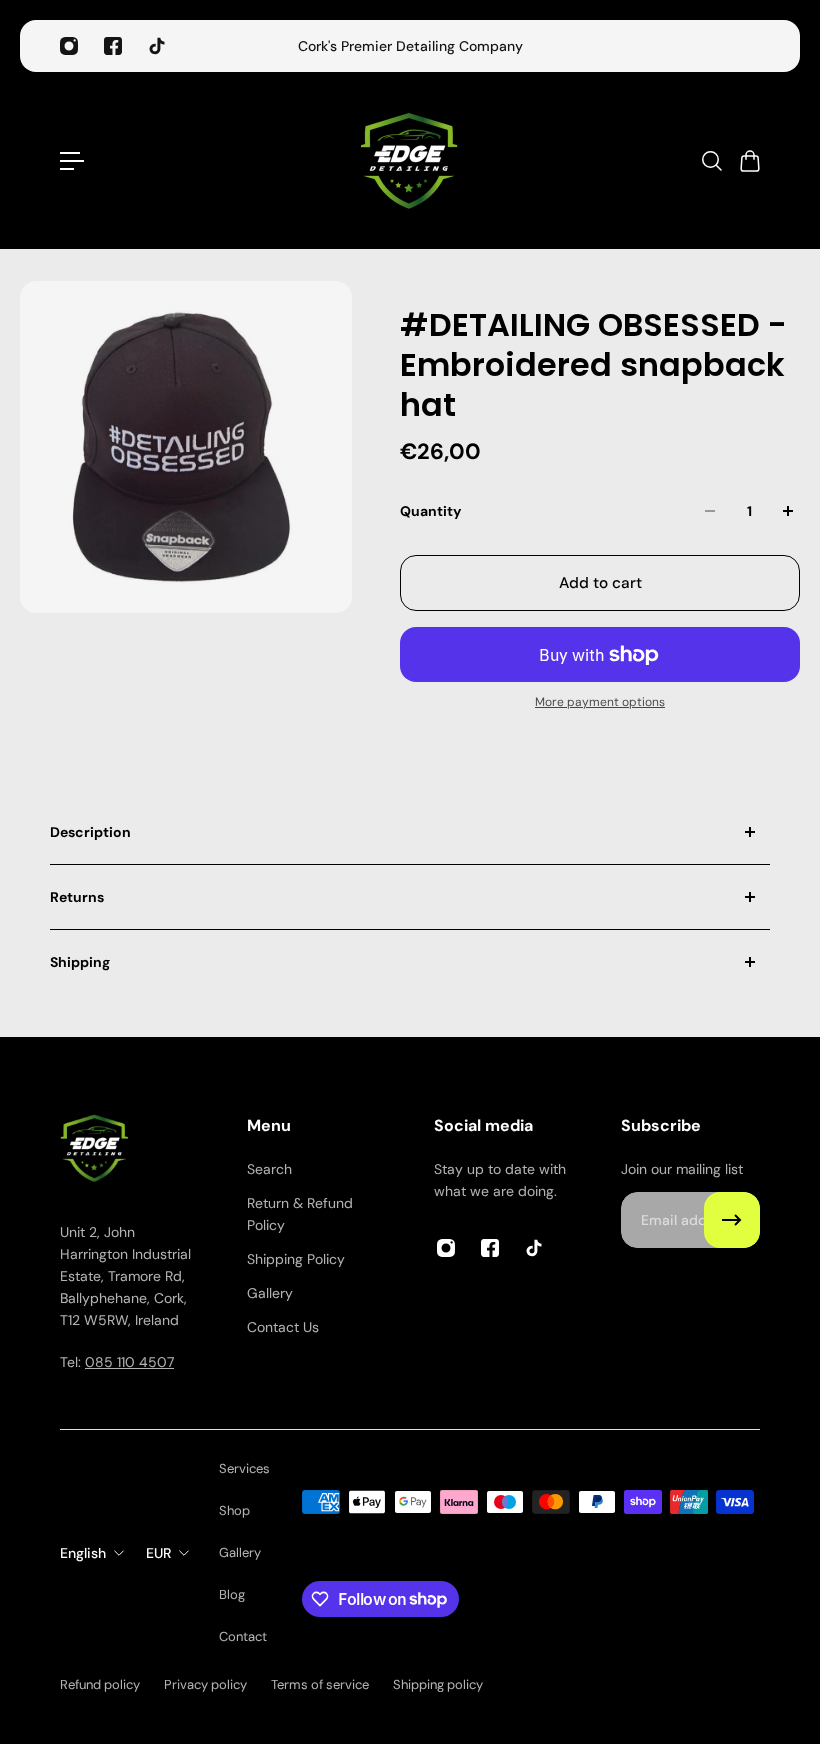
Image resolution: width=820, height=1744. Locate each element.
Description (90, 832)
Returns (77, 897)
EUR (158, 1553)
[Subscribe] (732, 1220)
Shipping (80, 962)
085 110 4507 (129, 1362)
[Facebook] (113, 46)
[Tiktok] (157, 46)
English (83, 1553)
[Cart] (749, 161)
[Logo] (410, 160)
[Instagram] (69, 46)
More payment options (600, 702)
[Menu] (72, 161)
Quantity (430, 511)
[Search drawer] (711, 161)
